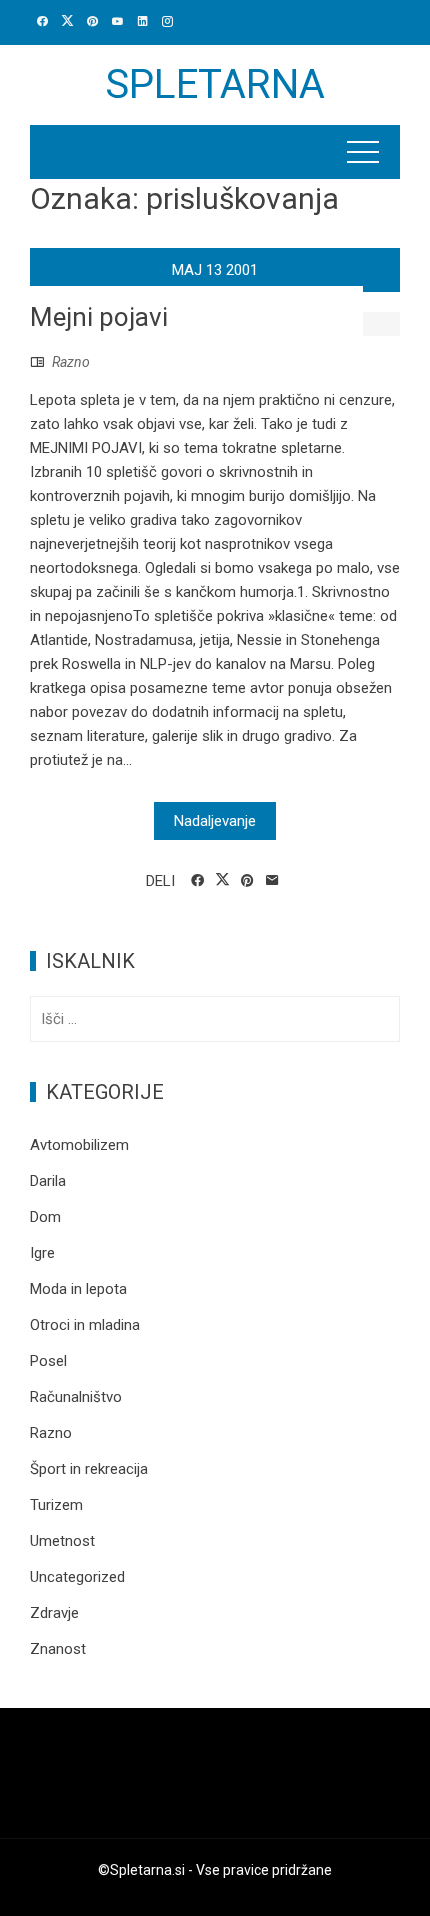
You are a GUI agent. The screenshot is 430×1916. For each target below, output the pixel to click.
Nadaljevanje (215, 821)
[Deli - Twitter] (222, 880)
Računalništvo (76, 1397)
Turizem (56, 1505)
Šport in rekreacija (89, 1469)
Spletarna (215, 84)
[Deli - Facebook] (197, 881)
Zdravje (54, 1613)
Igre (42, 1253)
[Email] (272, 881)
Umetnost (62, 1541)
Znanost (58, 1649)
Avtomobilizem (79, 1145)
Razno (71, 362)
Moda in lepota (78, 1289)
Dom (45, 1217)
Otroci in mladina (85, 1325)
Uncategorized (77, 1577)
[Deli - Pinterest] (247, 881)
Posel (48, 1361)
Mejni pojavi (99, 317)
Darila (48, 1181)
